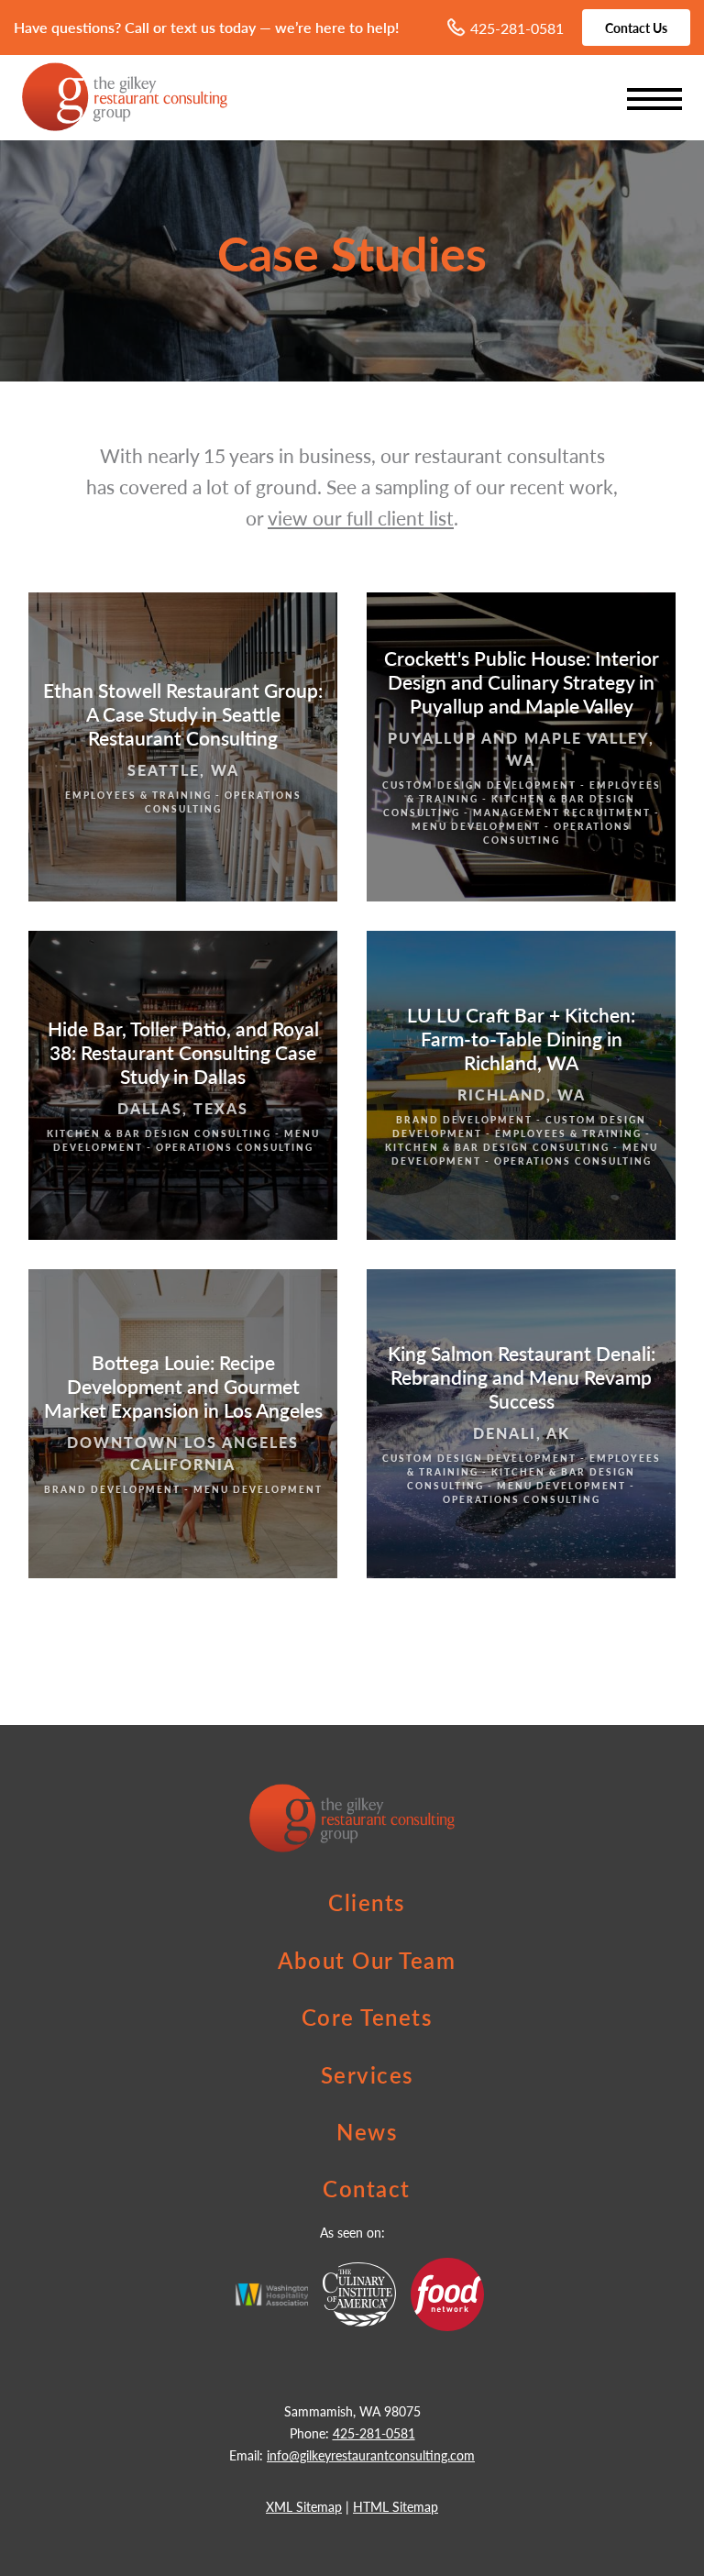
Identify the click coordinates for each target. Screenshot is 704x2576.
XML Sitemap (304, 2506)
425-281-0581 (517, 28)
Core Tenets (367, 2017)
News (367, 2131)
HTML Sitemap (396, 2506)
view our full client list (361, 518)
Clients (367, 1902)
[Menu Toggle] (644, 98)
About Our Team (367, 1960)
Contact (367, 2188)
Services (367, 2074)
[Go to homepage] (352, 70)
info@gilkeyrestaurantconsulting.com (371, 2455)
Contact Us (636, 28)
